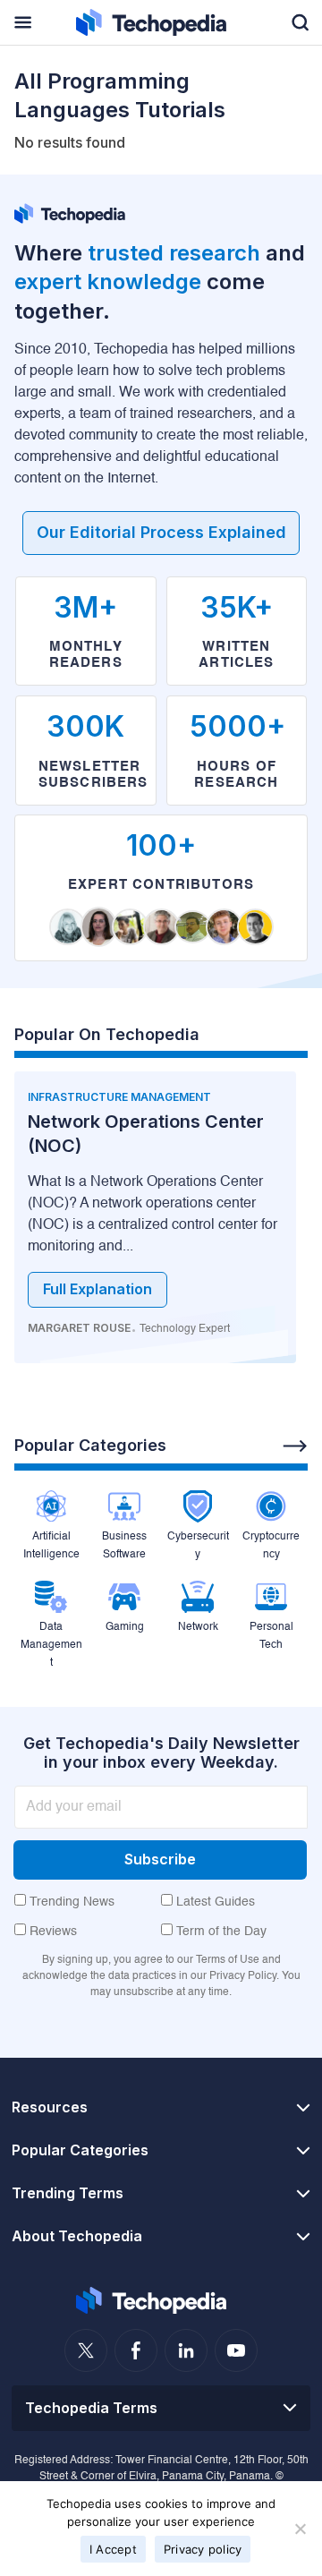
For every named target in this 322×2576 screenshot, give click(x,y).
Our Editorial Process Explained (161, 532)
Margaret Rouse (79, 1328)
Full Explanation (97, 1289)
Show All (295, 1446)
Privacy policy (203, 2549)
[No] (300, 2529)
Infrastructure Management (119, 1097)
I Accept (113, 2549)
